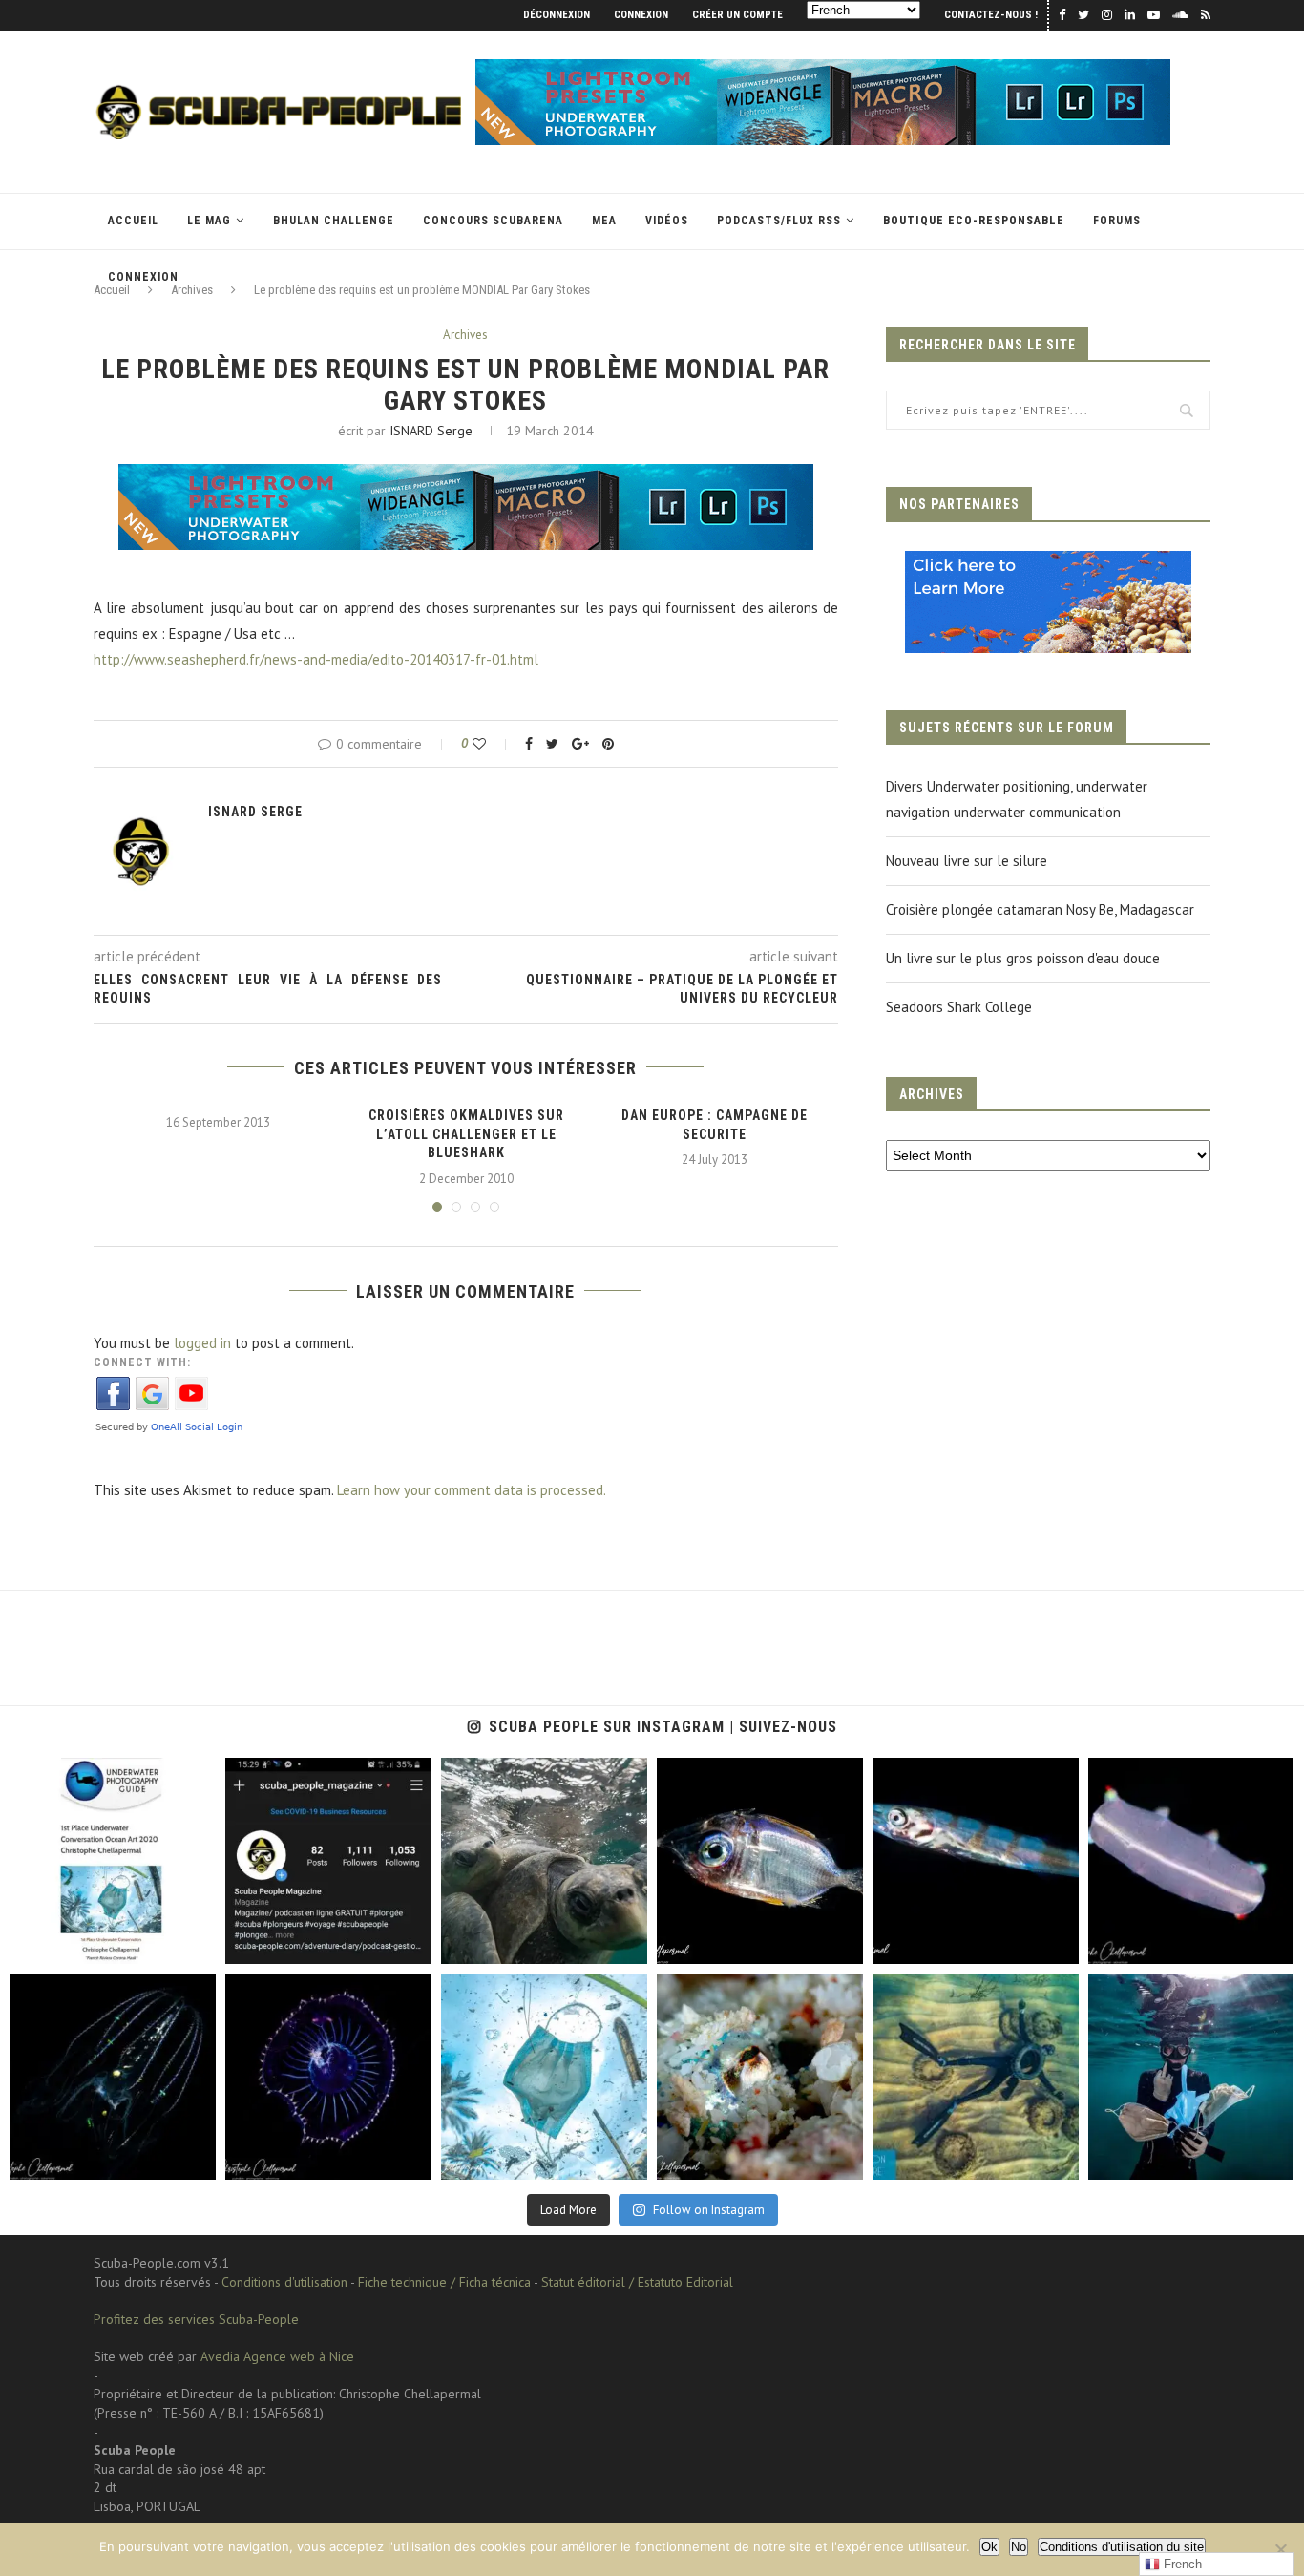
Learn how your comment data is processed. (472, 1490)
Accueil (133, 221)
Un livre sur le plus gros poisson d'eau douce (1023, 958)
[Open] (113, 1861)
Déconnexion (557, 15)
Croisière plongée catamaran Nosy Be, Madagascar (1040, 909)
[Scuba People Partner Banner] (1048, 564)
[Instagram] (197, 1946)
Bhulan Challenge (334, 221)
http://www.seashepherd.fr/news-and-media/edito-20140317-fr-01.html (316, 659)
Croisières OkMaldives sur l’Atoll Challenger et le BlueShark (466, 1134)
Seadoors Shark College (959, 1007)
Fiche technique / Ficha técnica (444, 2282)
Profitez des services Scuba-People (196, 2319)
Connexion (641, 15)
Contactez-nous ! (991, 15)
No (1019, 2547)
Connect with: (142, 1362)
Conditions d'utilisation (284, 2282)
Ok (989, 2547)
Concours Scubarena (493, 221)
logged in (202, 1343)
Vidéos (667, 221)
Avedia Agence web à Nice (277, 2356)
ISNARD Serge (431, 431)
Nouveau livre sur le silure (967, 861)
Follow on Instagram (709, 2210)
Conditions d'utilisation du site (1122, 2547)
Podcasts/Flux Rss (779, 221)
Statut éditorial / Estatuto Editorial (637, 2282)
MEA (604, 221)
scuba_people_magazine (76, 1774)
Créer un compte (737, 15)
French (1181, 2564)
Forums (1117, 221)
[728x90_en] (823, 68)
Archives (465, 335)
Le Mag (209, 221)
